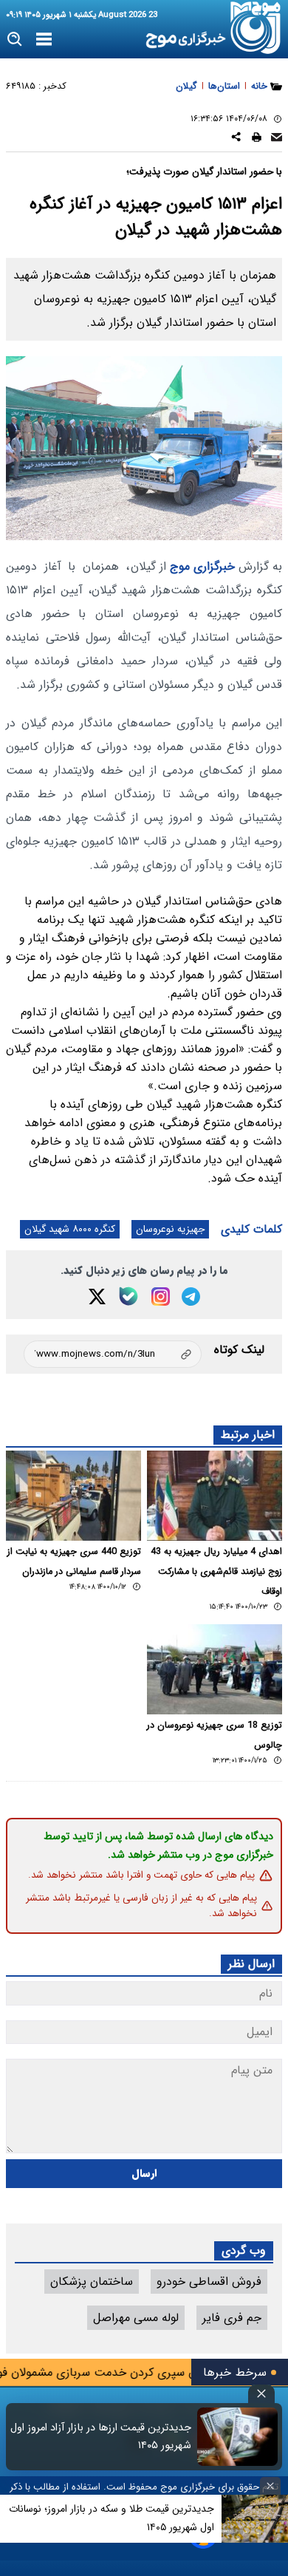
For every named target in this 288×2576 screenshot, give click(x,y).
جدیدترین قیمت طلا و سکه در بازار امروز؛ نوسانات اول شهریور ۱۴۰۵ (112, 2518)
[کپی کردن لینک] (113, 1354)
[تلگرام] (191, 1296)
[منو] (44, 40)
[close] (261, 2394)
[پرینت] (257, 139)
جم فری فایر (232, 2318)
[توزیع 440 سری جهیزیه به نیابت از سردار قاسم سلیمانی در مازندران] (73, 1496)
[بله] (128, 1296)
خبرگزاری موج (200, 566)
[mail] (277, 139)
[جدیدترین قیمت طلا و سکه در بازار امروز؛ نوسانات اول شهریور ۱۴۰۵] (255, 2519)
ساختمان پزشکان (92, 2282)
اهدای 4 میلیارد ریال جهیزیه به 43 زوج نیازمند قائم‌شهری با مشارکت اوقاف (216, 1572)
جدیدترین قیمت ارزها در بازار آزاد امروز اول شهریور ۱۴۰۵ (101, 2436)
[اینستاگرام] (161, 1296)
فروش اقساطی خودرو (209, 2282)
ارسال (144, 2174)
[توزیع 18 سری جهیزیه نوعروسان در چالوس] (215, 1669)
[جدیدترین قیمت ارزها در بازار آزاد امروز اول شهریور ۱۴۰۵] (237, 2437)
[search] (15, 40)
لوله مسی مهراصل (136, 2318)
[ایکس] (97, 1296)
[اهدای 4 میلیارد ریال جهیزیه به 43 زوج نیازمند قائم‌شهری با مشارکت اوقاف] (215, 1496)
